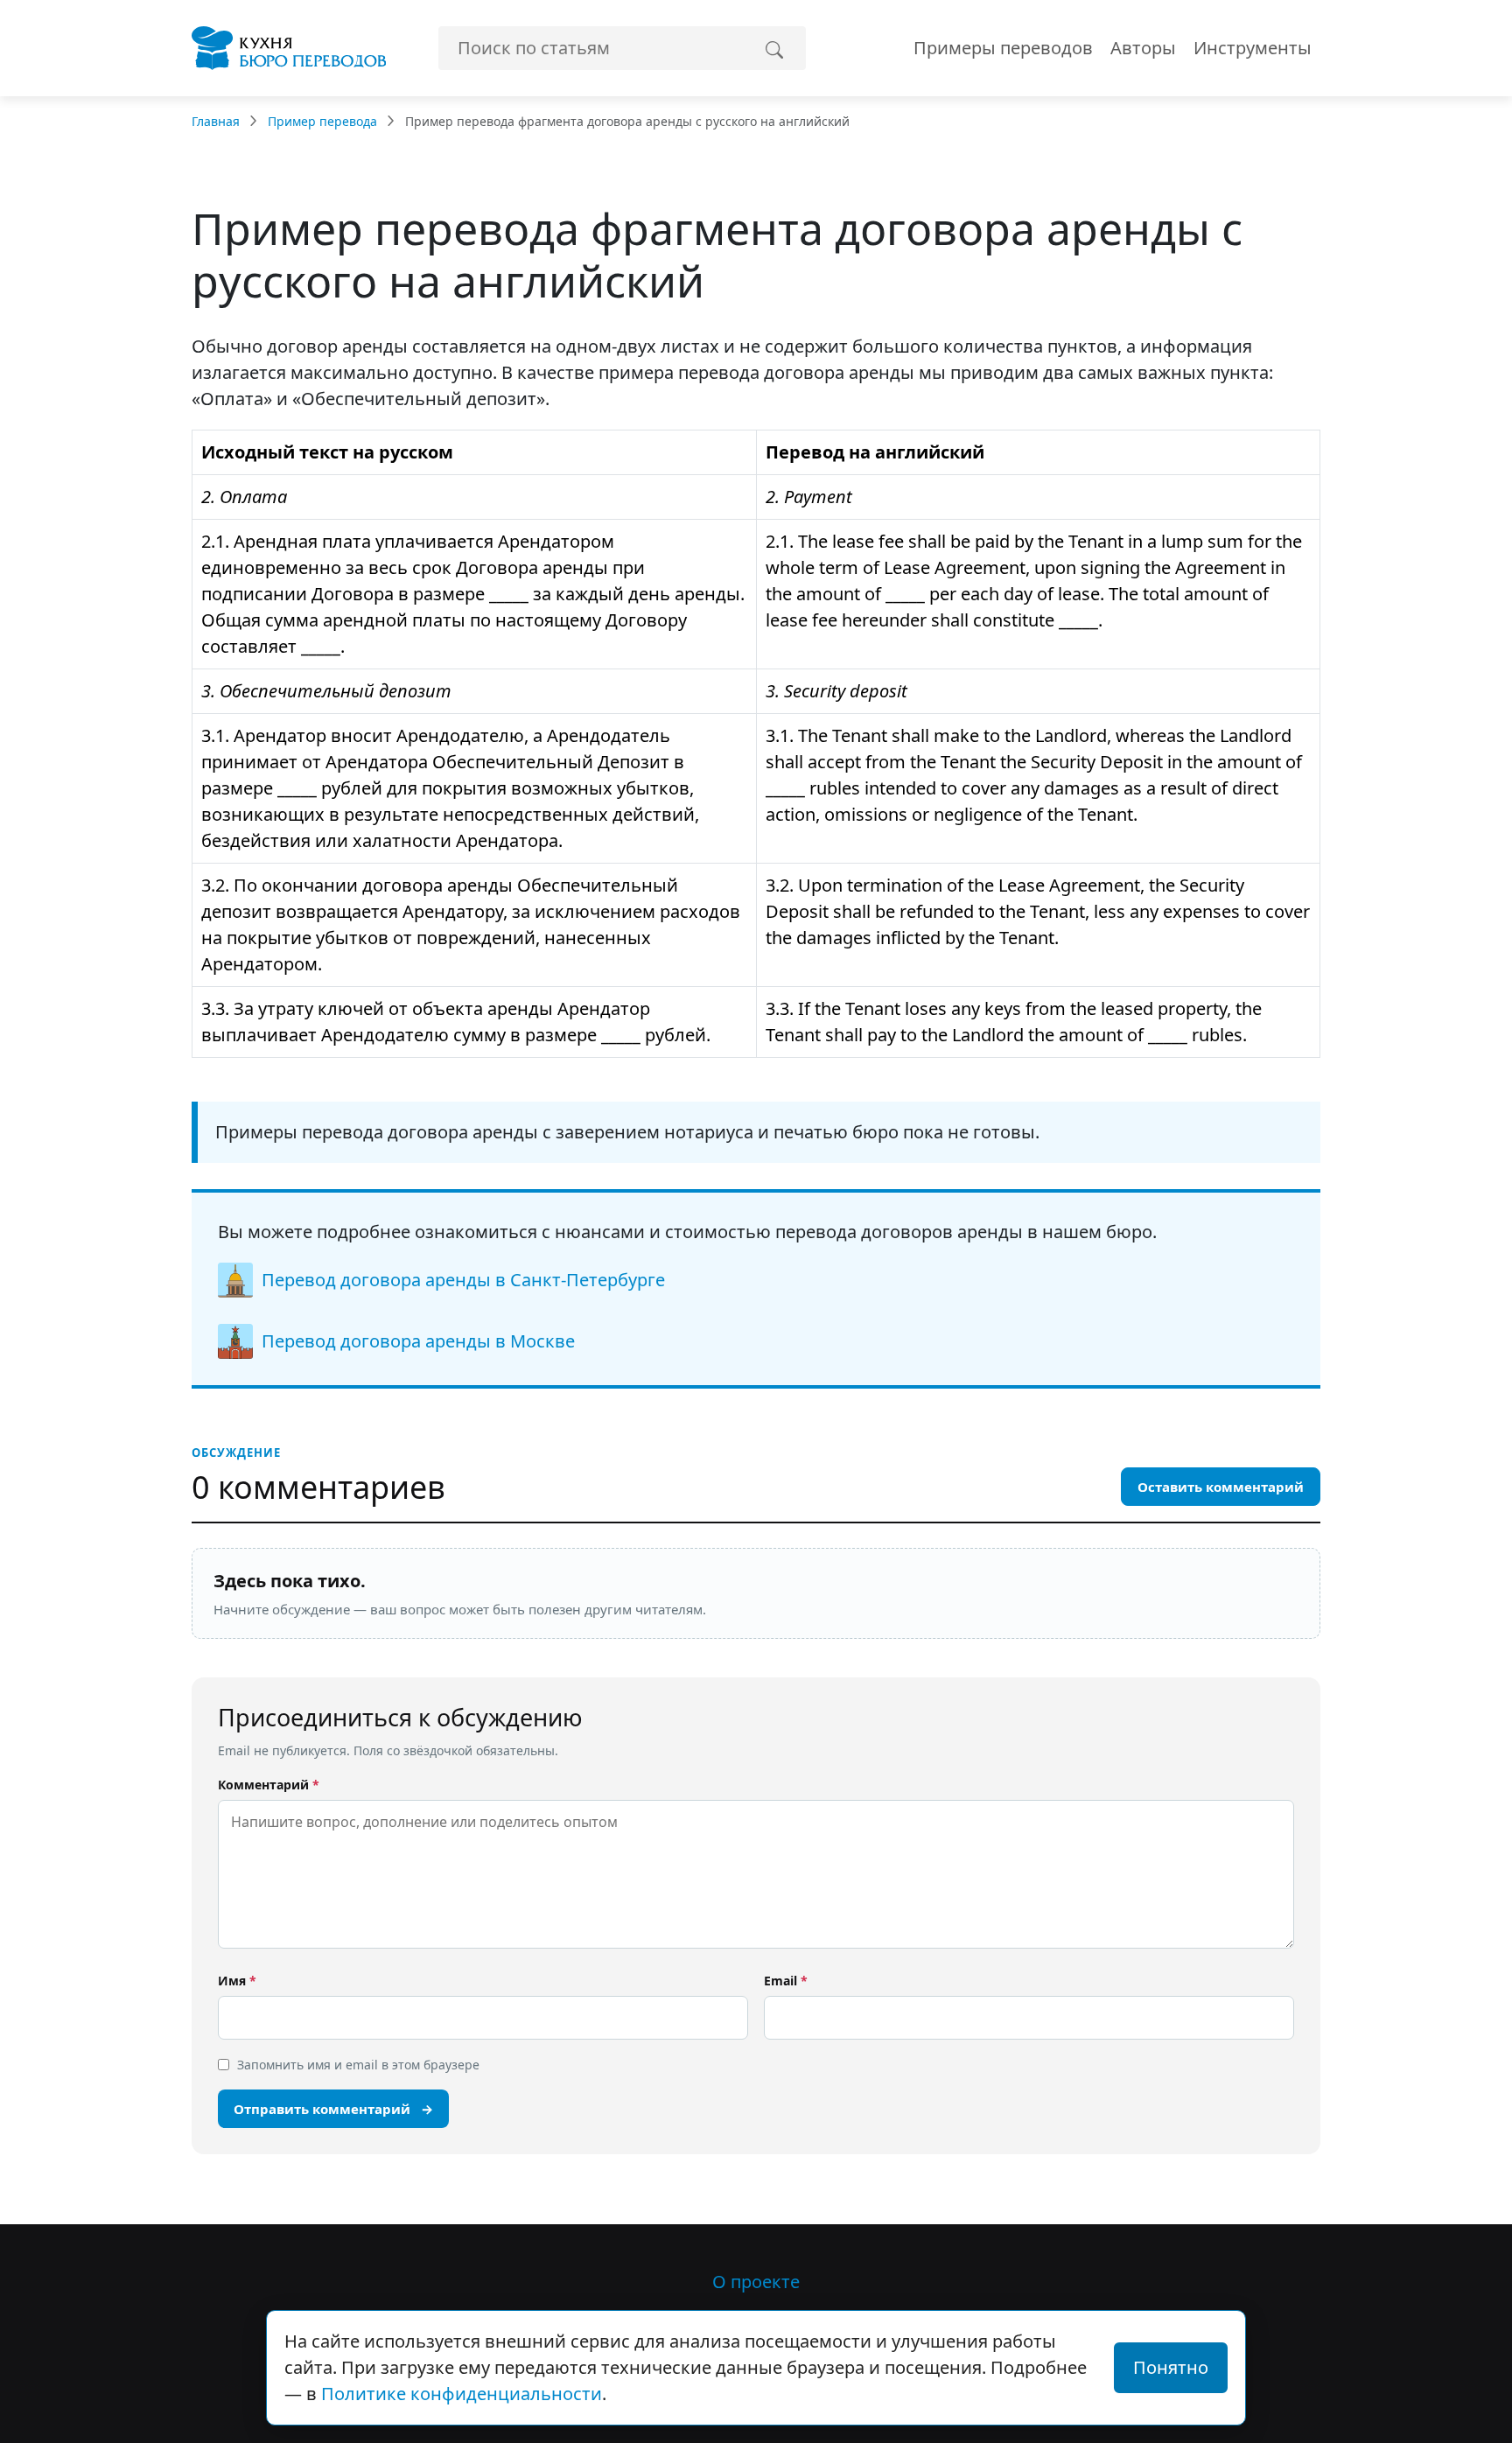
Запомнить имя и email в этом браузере (358, 2065)
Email (786, 1981)
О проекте (756, 2282)
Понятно (1171, 2367)
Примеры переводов (1003, 48)
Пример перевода (322, 121)
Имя (237, 1981)
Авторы (1143, 48)
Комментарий (269, 1785)
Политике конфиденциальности (462, 2394)
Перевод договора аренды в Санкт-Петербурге (463, 1280)
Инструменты (1253, 48)
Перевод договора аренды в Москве (418, 1341)
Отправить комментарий (333, 2109)
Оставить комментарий (1221, 1487)
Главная (216, 121)
